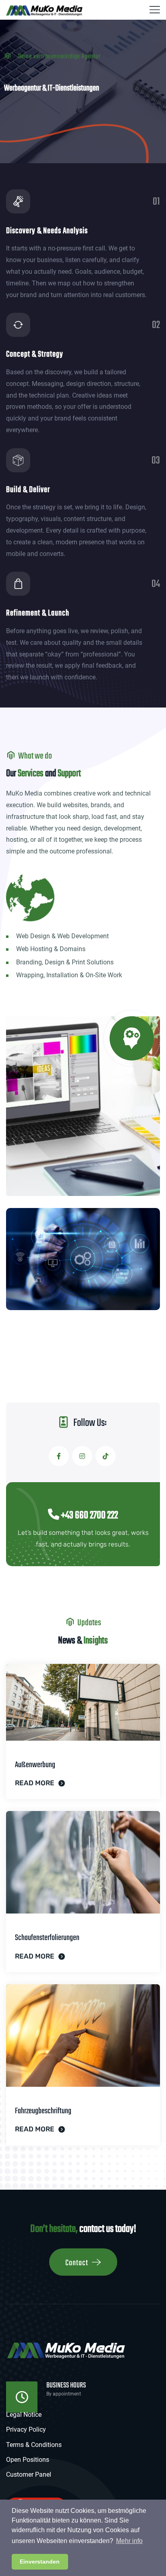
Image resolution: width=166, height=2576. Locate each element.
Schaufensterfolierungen (47, 1938)
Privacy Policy (26, 2429)
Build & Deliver (28, 490)
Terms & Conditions (34, 2445)
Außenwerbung (35, 1765)
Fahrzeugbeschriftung (43, 2111)
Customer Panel (29, 2474)
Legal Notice (24, 2415)
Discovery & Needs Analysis (47, 231)
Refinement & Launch (38, 613)
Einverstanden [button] (40, 2562)
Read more (35, 1783)
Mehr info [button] (129, 2541)
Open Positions (28, 2460)
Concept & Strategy (35, 354)
